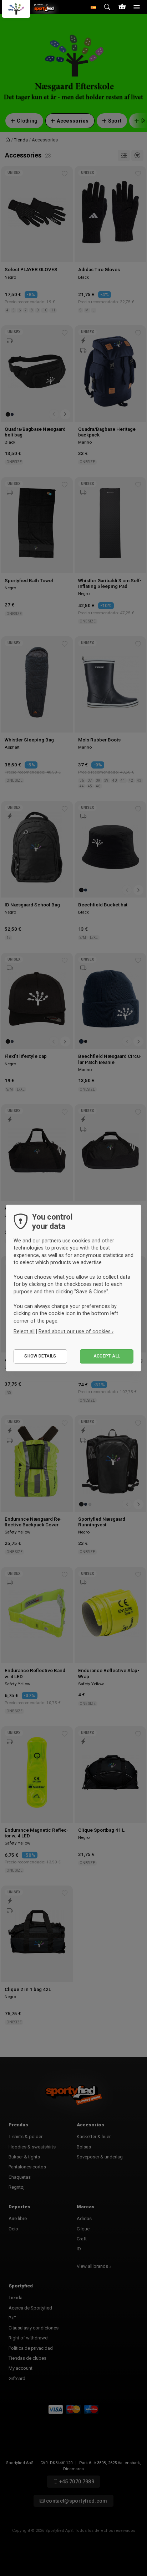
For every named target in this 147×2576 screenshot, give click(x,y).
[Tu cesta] (122, 7)
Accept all (107, 1356)
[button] (93, 7)
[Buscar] (108, 7)
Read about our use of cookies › (76, 1331)
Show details (40, 1356)
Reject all (24, 1331)
